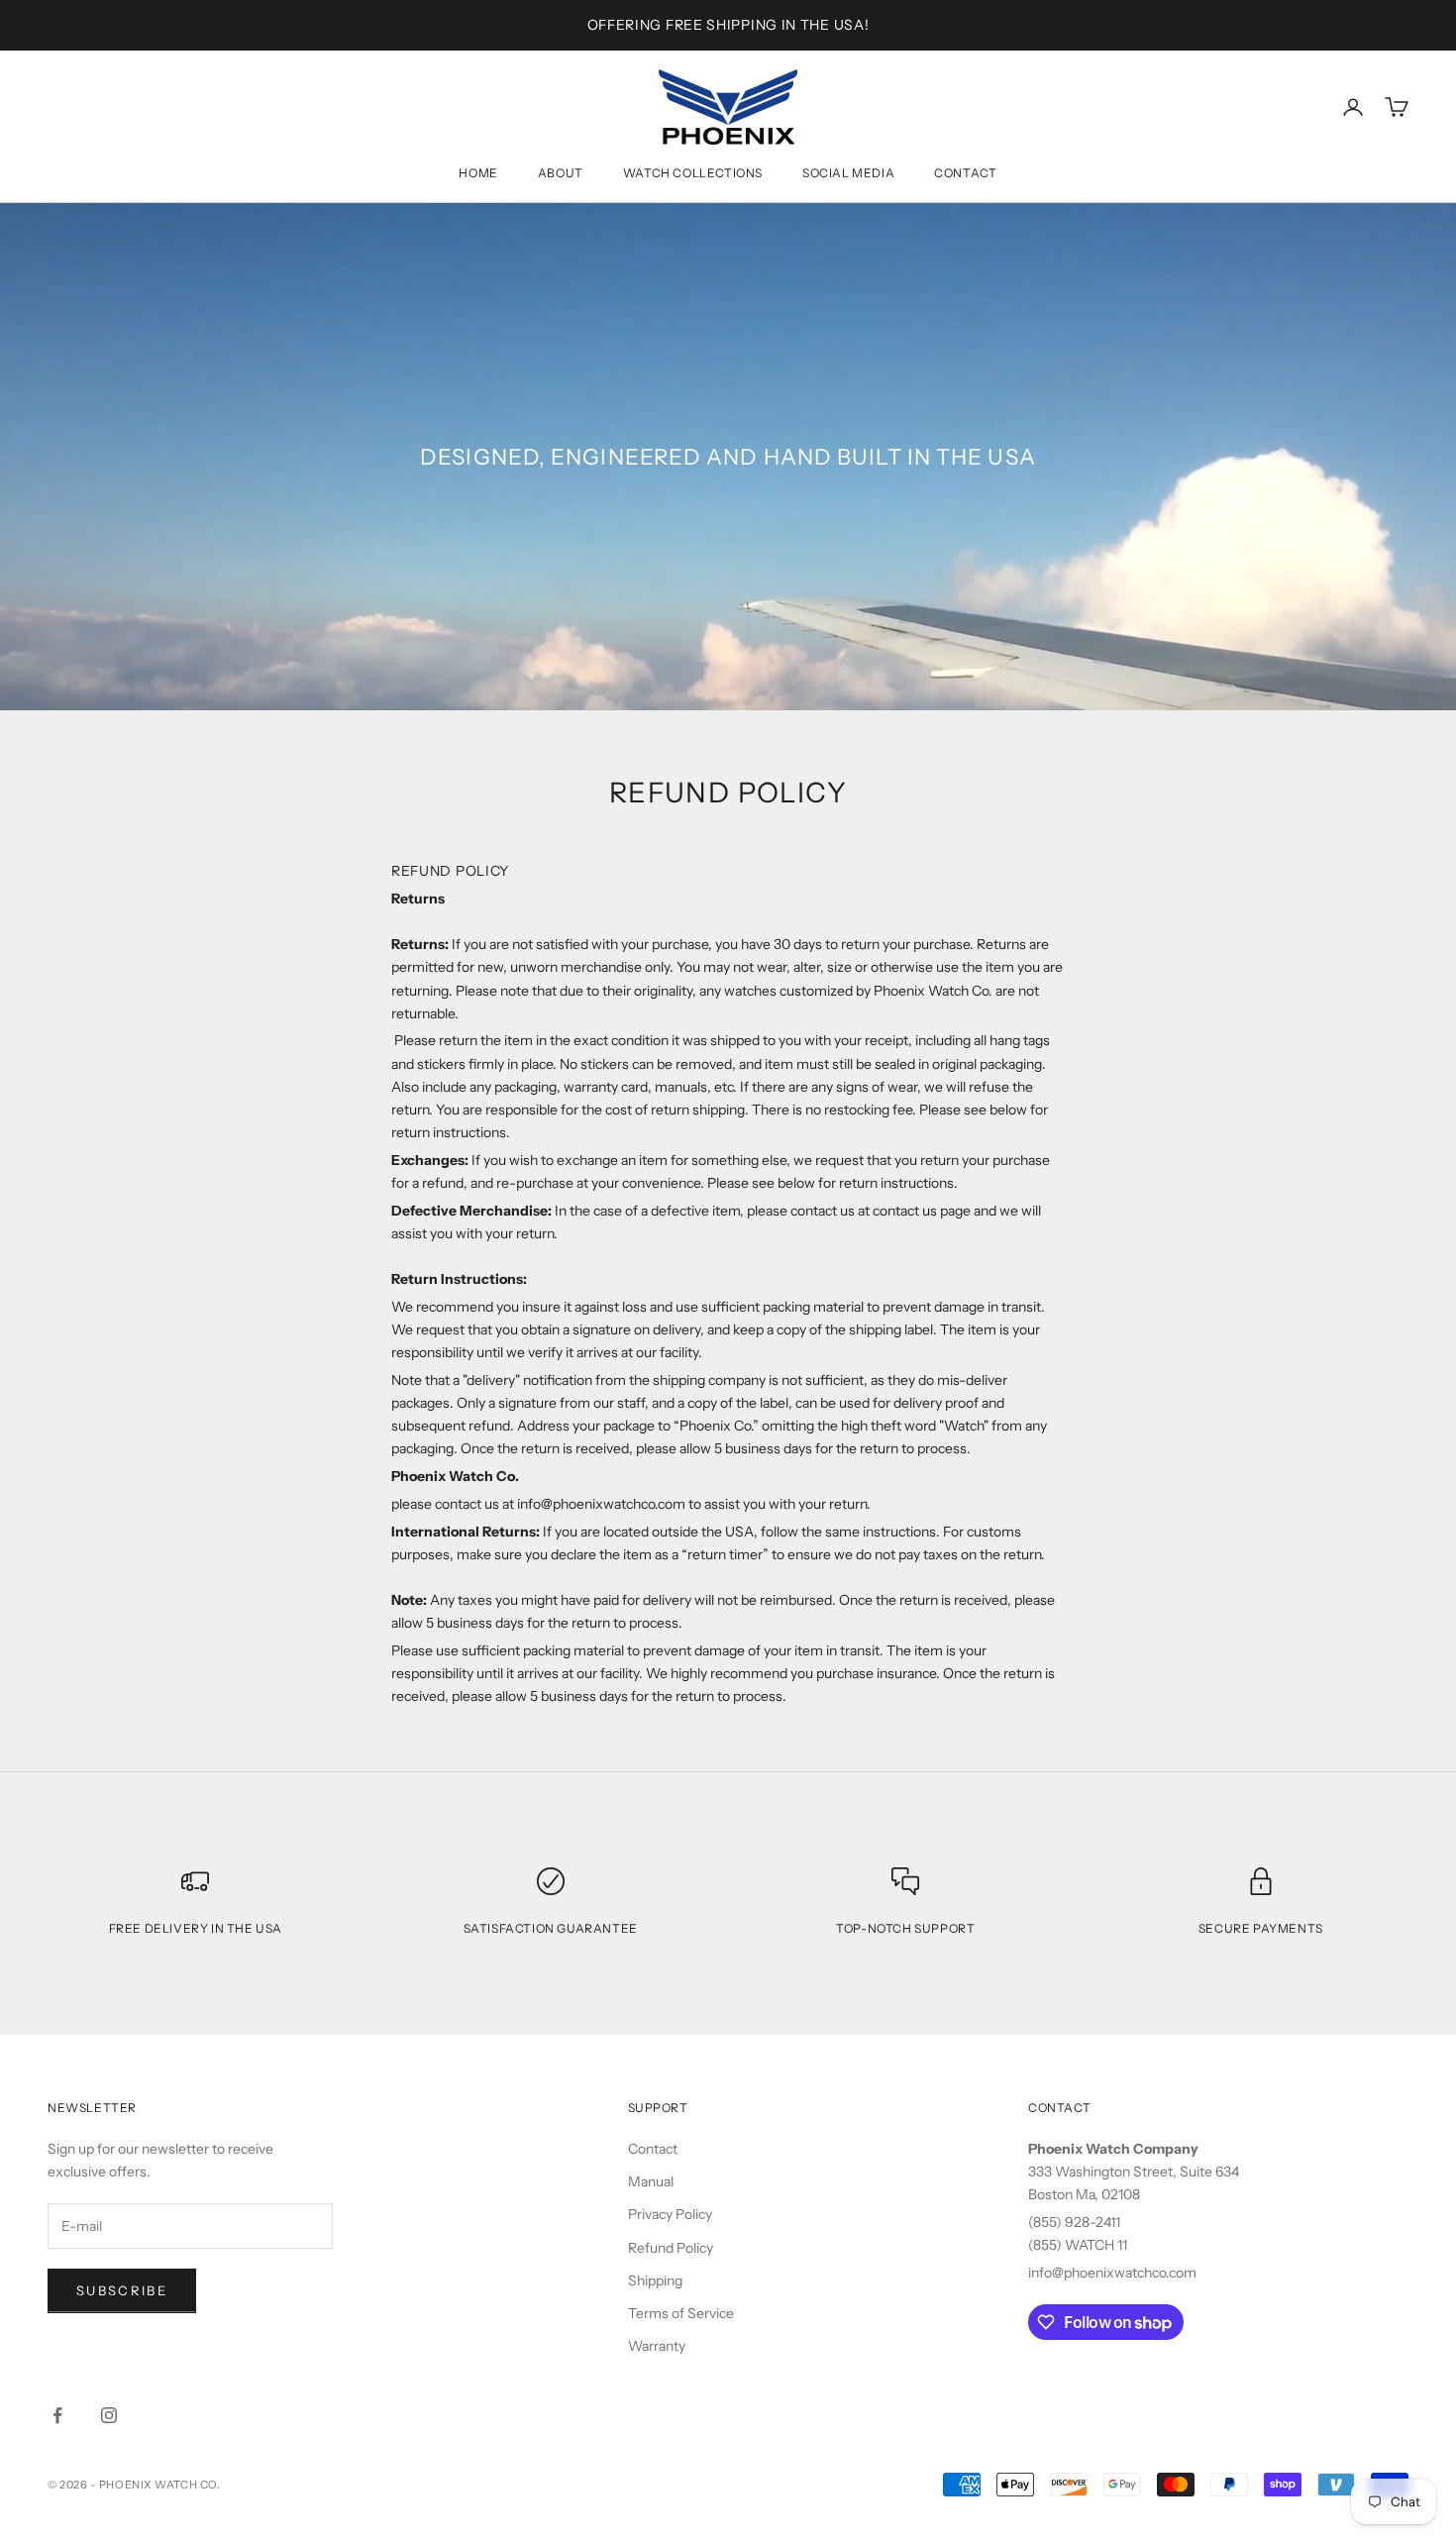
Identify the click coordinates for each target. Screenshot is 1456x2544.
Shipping (655, 2280)
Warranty (657, 2346)
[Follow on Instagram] (109, 2415)
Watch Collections (693, 173)
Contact (965, 173)
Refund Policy (671, 2248)
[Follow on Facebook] (57, 2415)
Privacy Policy (670, 2214)
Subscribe (122, 2290)
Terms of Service (681, 2313)
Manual (651, 2181)
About (561, 173)
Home (478, 173)
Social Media (848, 173)
